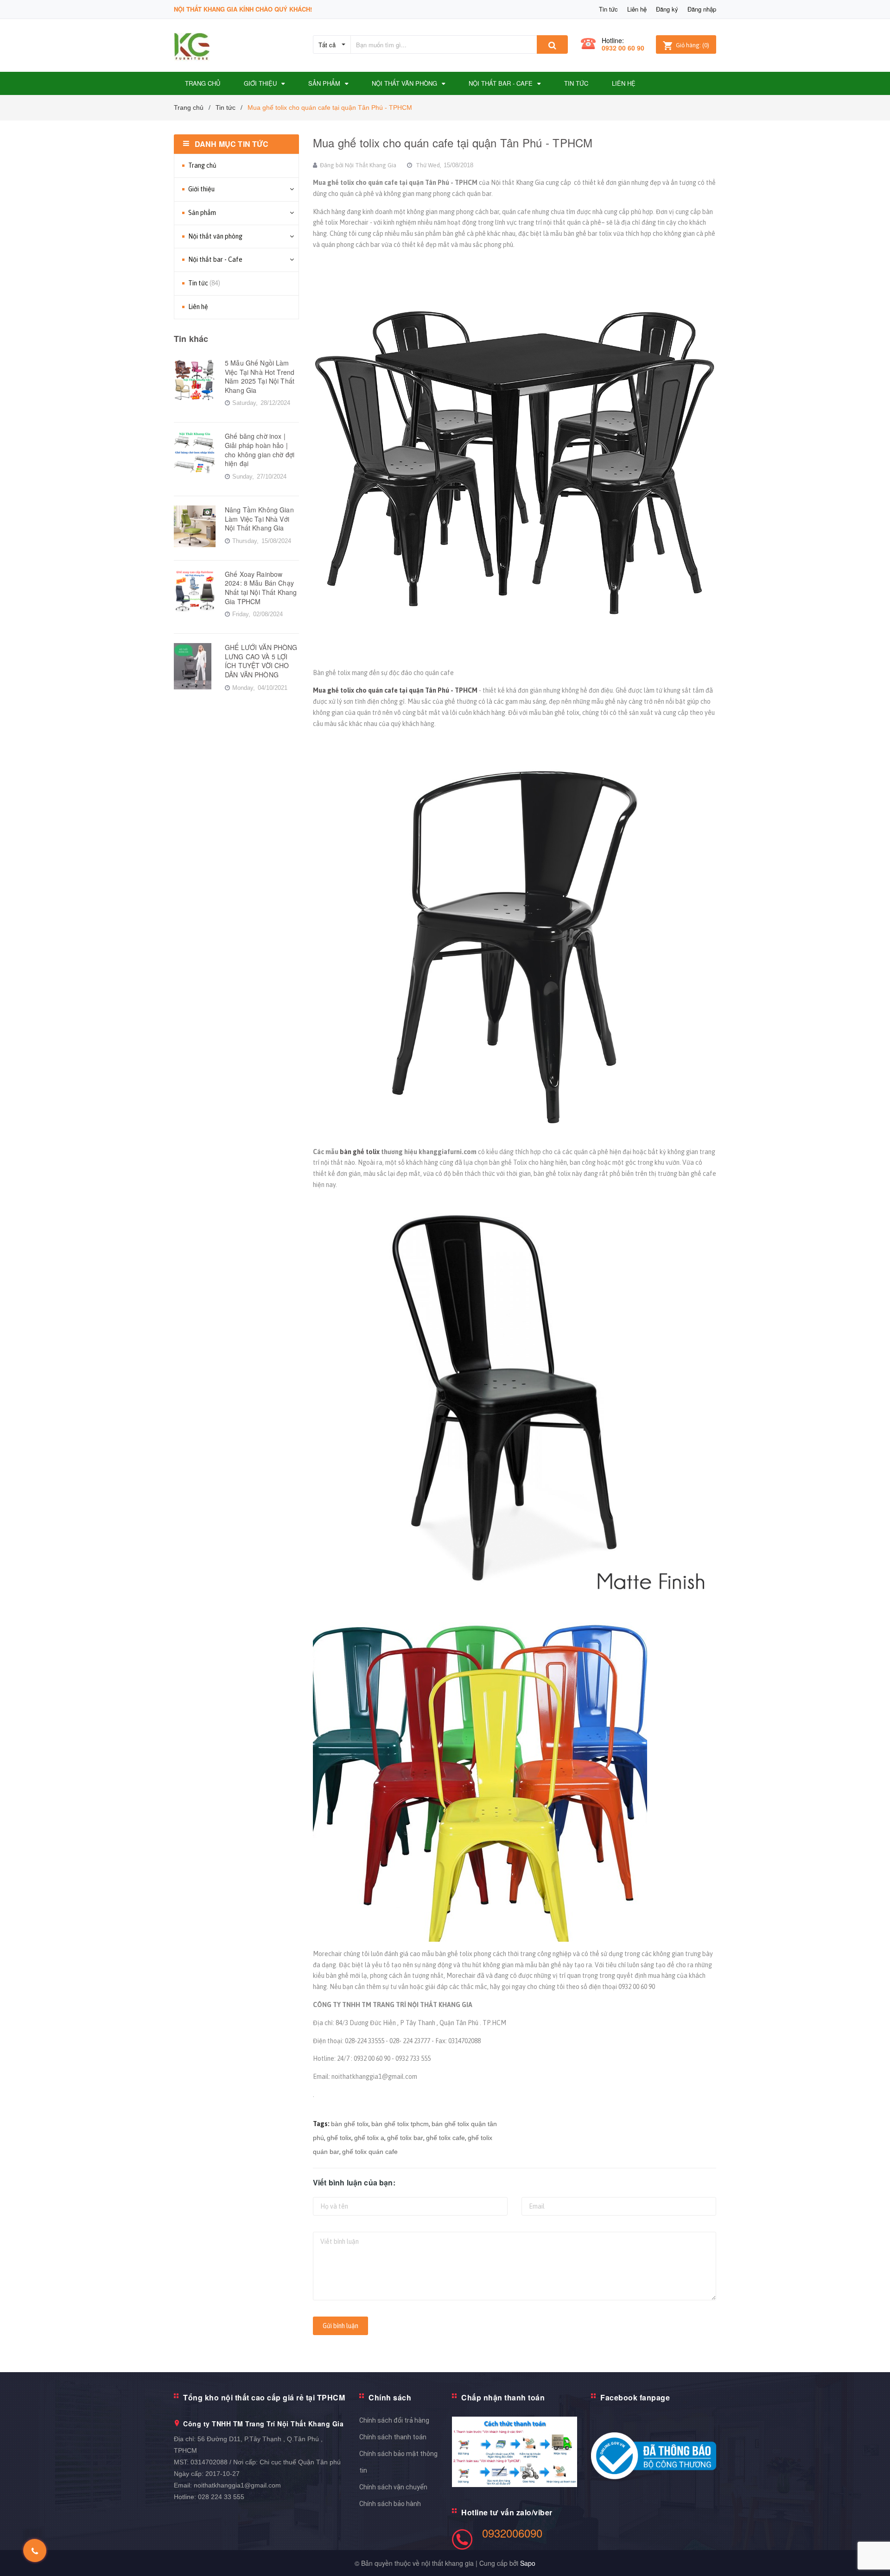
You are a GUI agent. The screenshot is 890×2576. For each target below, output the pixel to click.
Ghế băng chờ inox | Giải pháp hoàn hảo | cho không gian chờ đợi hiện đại (260, 450)
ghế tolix (339, 2138)
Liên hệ (637, 9)
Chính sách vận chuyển (393, 2487)
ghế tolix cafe (445, 2138)
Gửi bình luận (340, 2326)
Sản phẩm (202, 213)
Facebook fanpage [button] (635, 2397)
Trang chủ (202, 165)
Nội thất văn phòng (215, 236)
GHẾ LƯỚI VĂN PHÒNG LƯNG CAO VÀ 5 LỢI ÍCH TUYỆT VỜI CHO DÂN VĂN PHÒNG (261, 661)
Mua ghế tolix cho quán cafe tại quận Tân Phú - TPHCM (453, 142)
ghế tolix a (369, 2138)
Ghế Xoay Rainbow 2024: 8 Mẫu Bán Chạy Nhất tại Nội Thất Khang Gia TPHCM (261, 588)
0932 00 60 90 (623, 48)
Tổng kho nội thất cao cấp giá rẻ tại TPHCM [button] (264, 2397)
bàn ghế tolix (359, 1152)
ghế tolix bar (405, 2138)
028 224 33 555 (221, 2497)
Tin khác (191, 339)
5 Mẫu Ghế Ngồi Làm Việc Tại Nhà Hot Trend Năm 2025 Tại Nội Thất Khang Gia (260, 376)
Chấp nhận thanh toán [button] (503, 2397)
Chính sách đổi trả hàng (394, 2420)
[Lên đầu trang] (874, 2557)
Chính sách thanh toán (393, 2437)
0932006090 (512, 2533)
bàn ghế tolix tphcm (400, 2124)
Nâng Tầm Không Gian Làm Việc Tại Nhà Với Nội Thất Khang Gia (259, 519)
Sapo (528, 2563)
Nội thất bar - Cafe (215, 259)
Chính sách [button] (390, 2397)
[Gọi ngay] (35, 2551)
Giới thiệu (201, 189)
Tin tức (608, 9)
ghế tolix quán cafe (370, 2152)
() (693, 45)
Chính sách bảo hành (390, 2504)
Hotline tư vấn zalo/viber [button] (507, 2512)
